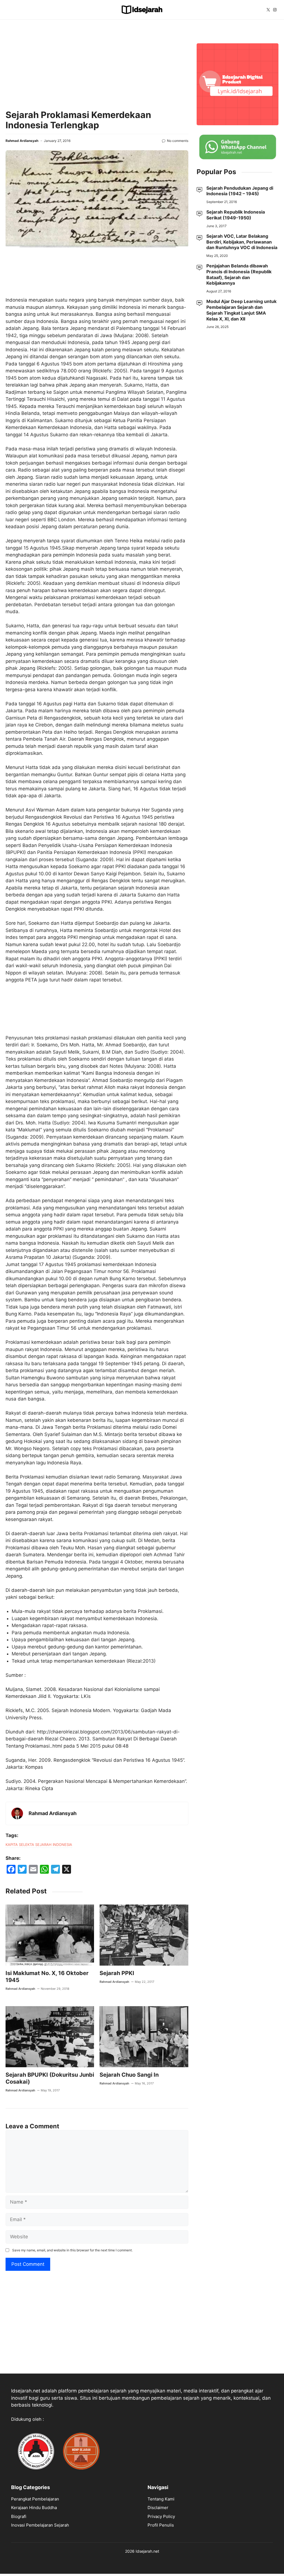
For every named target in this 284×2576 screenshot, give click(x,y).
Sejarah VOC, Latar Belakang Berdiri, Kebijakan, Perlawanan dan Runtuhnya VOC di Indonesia (242, 242)
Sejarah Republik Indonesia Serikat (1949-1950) (236, 215)
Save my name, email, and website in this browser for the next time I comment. (72, 2250)
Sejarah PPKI (117, 1973)
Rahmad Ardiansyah (22, 141)
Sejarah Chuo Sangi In (129, 2075)
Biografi (19, 2516)
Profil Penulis (161, 2525)
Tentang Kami (161, 2499)
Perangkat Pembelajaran (35, 2499)
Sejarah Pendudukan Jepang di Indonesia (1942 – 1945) (240, 191)
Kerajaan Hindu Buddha (34, 2508)
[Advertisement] (97, 64)
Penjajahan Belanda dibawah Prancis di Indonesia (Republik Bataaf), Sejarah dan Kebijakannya (239, 274)
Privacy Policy (161, 2516)
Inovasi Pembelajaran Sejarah (40, 2525)
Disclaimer (158, 2508)
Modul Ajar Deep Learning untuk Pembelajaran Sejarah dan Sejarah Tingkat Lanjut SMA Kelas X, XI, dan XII (241, 310)
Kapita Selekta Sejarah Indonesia (39, 1845)
